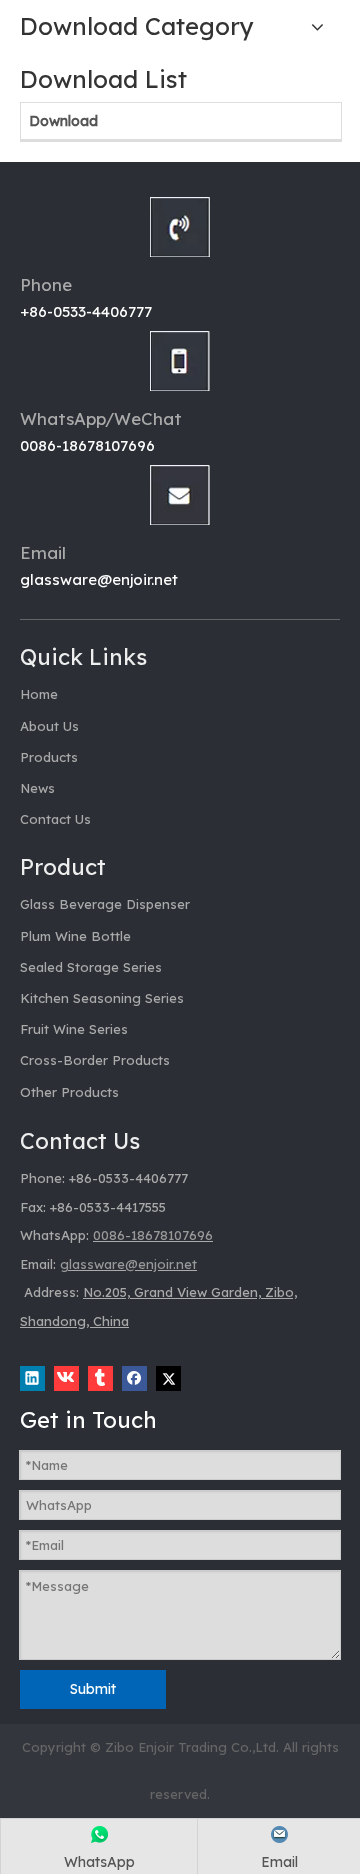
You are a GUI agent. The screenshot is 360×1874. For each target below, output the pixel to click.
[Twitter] (168, 1378)
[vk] (66, 1378)
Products (49, 757)
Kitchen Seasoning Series (102, 998)
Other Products (69, 1092)
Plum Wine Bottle (75, 936)
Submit (93, 1689)
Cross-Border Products (95, 1060)
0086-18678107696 (87, 445)
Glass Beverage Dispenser (105, 904)
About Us (49, 726)
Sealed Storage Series (91, 967)
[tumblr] (100, 1378)
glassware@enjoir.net (99, 579)
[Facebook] (134, 1378)
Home (39, 694)
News (37, 788)
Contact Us (55, 819)
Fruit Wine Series (74, 1029)
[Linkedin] (32, 1378)
